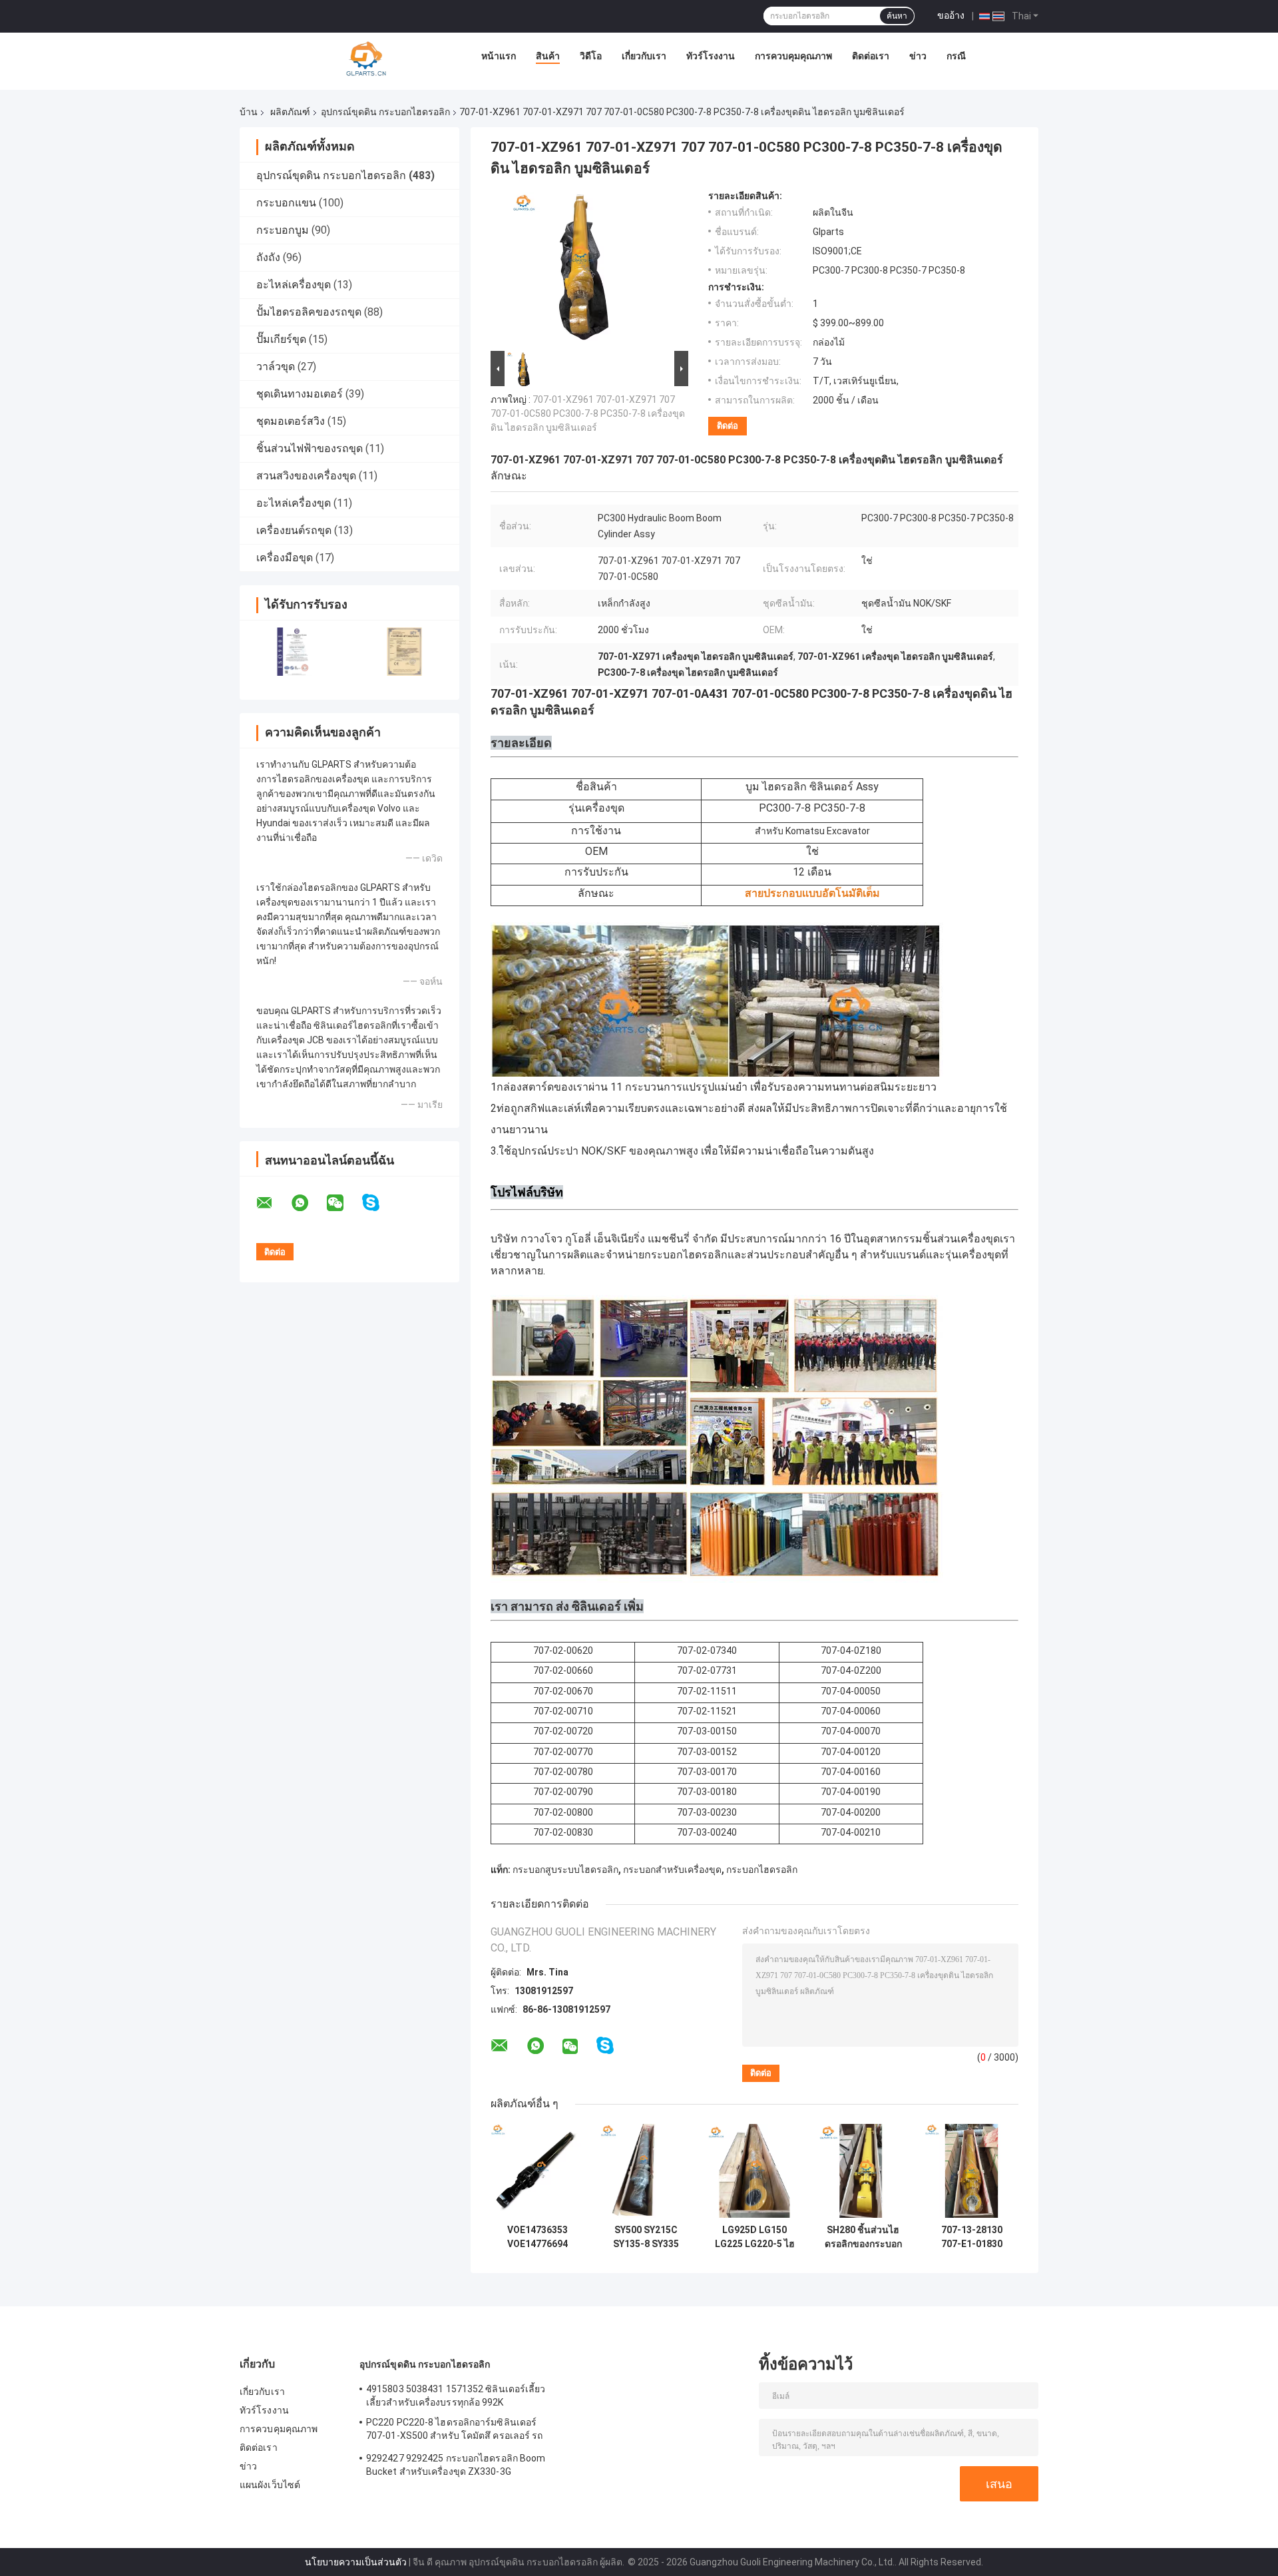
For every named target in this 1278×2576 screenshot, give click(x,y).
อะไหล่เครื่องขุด (294, 285)
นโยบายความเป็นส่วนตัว (356, 2562)
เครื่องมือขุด (285, 558)
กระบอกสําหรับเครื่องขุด (672, 1870)
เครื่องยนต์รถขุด (294, 530)
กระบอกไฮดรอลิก (762, 1870)
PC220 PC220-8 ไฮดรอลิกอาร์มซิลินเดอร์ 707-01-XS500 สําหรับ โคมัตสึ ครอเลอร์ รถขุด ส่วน (455, 2431)
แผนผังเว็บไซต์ (270, 2485)
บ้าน (249, 112)
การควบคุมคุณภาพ (793, 56)
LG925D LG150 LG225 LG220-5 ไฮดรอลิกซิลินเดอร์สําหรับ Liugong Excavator (755, 2237)
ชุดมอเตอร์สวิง (291, 421)
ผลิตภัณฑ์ (290, 112)
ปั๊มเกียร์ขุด (281, 339)
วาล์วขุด (276, 367)
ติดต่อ (728, 426)
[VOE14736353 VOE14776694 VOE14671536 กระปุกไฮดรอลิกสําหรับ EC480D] (537, 2171)
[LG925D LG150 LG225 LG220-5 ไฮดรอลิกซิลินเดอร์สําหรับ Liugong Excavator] (754, 2171)
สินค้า (548, 56)
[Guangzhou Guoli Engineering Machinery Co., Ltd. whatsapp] (308, 1203)
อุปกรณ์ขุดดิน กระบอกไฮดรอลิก (385, 112)
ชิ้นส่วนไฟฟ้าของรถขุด (310, 448)
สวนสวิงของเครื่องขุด (306, 476)
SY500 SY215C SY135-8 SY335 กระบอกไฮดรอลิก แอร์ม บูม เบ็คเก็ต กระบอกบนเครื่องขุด (646, 2237)
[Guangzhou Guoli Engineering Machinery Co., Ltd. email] (273, 1203)
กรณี (956, 56)
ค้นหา (897, 16)
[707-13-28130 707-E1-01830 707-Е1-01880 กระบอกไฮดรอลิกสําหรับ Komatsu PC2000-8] (971, 2171)
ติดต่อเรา (871, 56)
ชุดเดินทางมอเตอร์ (300, 394)
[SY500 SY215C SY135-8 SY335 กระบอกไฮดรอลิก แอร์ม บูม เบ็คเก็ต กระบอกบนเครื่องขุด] (646, 2171)
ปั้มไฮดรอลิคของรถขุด (309, 312)
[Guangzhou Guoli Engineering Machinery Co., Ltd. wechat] (343, 1203)
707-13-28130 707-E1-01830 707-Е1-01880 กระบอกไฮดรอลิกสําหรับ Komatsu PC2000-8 (971, 2237)
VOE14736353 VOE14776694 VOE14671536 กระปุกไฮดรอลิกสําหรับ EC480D (538, 2237)
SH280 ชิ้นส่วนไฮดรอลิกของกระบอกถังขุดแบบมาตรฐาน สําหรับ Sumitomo (863, 2237)
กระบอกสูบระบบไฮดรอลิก (565, 1870)
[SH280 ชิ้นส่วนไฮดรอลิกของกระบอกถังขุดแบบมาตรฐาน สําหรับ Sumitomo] (863, 2171)
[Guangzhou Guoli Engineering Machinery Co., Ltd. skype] (379, 1203)
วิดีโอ (591, 56)
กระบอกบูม (283, 230)
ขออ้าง (951, 15)
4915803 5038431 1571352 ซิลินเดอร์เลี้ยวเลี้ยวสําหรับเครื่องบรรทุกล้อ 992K (456, 2396)
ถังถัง (268, 257)
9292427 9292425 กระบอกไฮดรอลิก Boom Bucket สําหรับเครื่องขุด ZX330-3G (456, 2465)
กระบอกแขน (286, 203)
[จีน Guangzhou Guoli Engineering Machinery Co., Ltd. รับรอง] (295, 651)
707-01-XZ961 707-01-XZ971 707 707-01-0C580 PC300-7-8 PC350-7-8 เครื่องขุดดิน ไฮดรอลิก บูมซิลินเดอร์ (588, 413)
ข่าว (918, 56)
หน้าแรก (499, 56)
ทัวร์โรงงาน (711, 56)
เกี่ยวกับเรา (644, 56)
